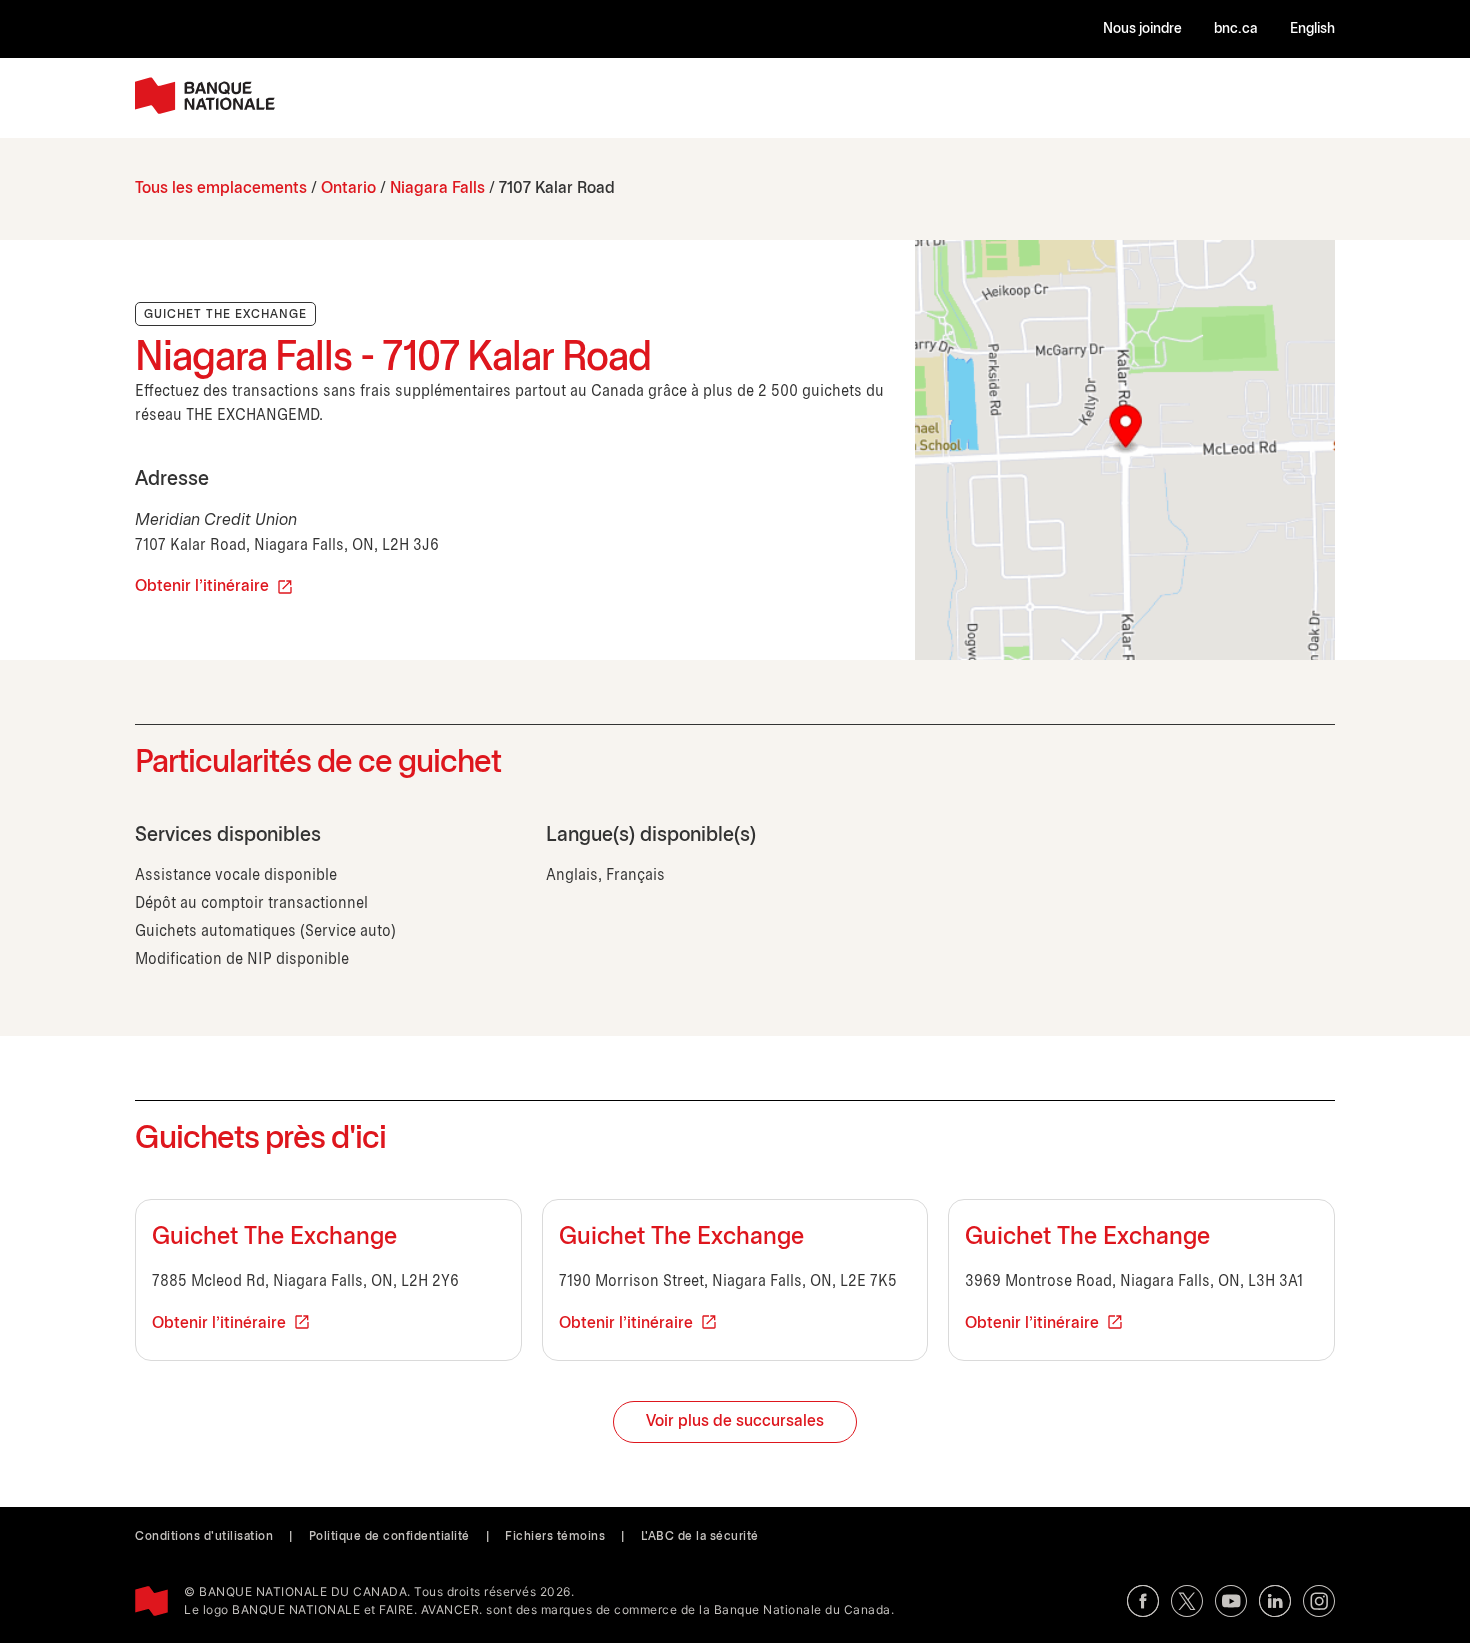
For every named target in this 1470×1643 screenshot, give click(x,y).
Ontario (348, 188)
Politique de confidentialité (389, 1536)
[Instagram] (1319, 1601)
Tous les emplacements (221, 188)
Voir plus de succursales (735, 1421)
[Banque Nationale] (205, 95)
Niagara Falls (437, 188)
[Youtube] (1231, 1601)
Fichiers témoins (555, 1536)
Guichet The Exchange (274, 1238)
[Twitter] (1187, 1601)
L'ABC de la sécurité (700, 1536)
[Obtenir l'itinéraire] (1125, 450)
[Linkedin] (1275, 1601)
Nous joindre (1142, 29)
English (1312, 29)
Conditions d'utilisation (204, 1536)
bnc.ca (1236, 29)
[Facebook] (1143, 1601)
